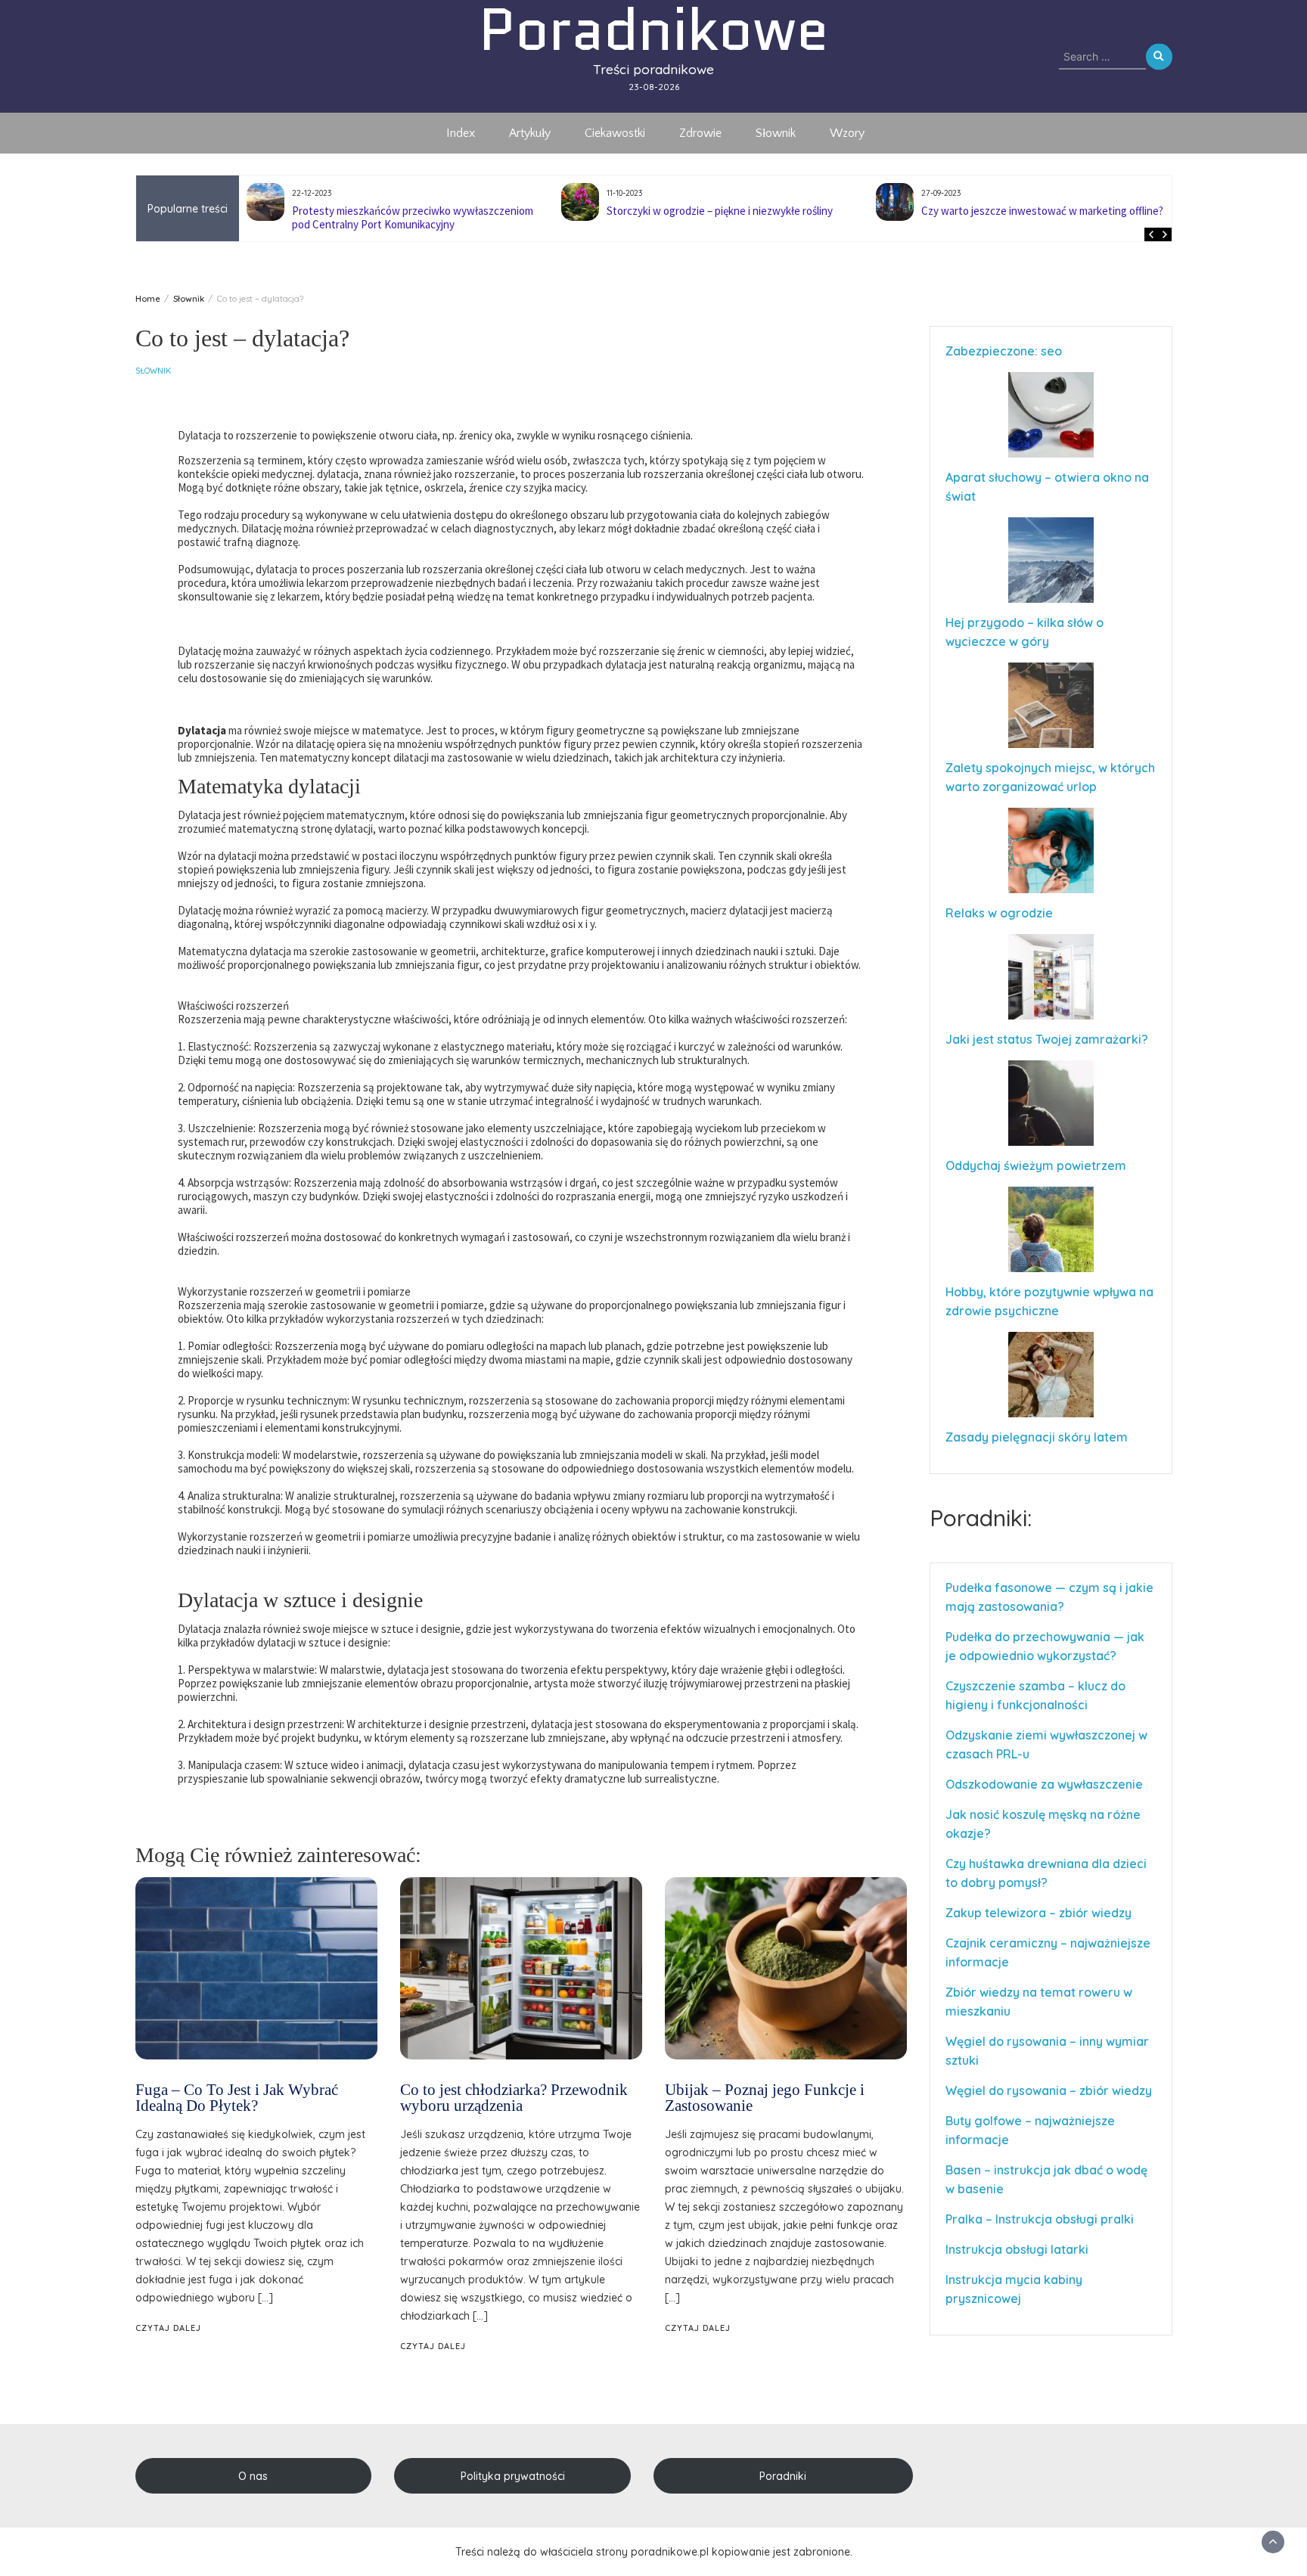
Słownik (776, 133)
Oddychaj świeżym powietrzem (1036, 1165)
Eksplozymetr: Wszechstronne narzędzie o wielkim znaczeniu (1040, 217)
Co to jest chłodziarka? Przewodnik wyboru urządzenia (514, 2098)
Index (461, 133)
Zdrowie (700, 133)
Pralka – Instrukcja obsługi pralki (1040, 2219)
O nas (253, 2476)
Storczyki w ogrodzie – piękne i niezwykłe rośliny (405, 211)
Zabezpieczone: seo (1004, 351)
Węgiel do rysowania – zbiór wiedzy (1049, 2090)
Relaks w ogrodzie (999, 913)
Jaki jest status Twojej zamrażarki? (1047, 1039)
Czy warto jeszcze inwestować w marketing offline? (728, 211)
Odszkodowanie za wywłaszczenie (1046, 1784)
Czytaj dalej (168, 2328)
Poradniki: (981, 1518)
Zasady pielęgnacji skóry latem (1037, 1437)
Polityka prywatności (513, 2476)
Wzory (847, 133)
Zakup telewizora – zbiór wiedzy (1038, 1913)
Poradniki (783, 2476)
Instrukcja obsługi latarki (1017, 2249)
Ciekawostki (615, 133)
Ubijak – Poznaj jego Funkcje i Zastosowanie (765, 2098)
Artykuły (530, 133)
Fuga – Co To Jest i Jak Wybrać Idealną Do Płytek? (237, 2098)
